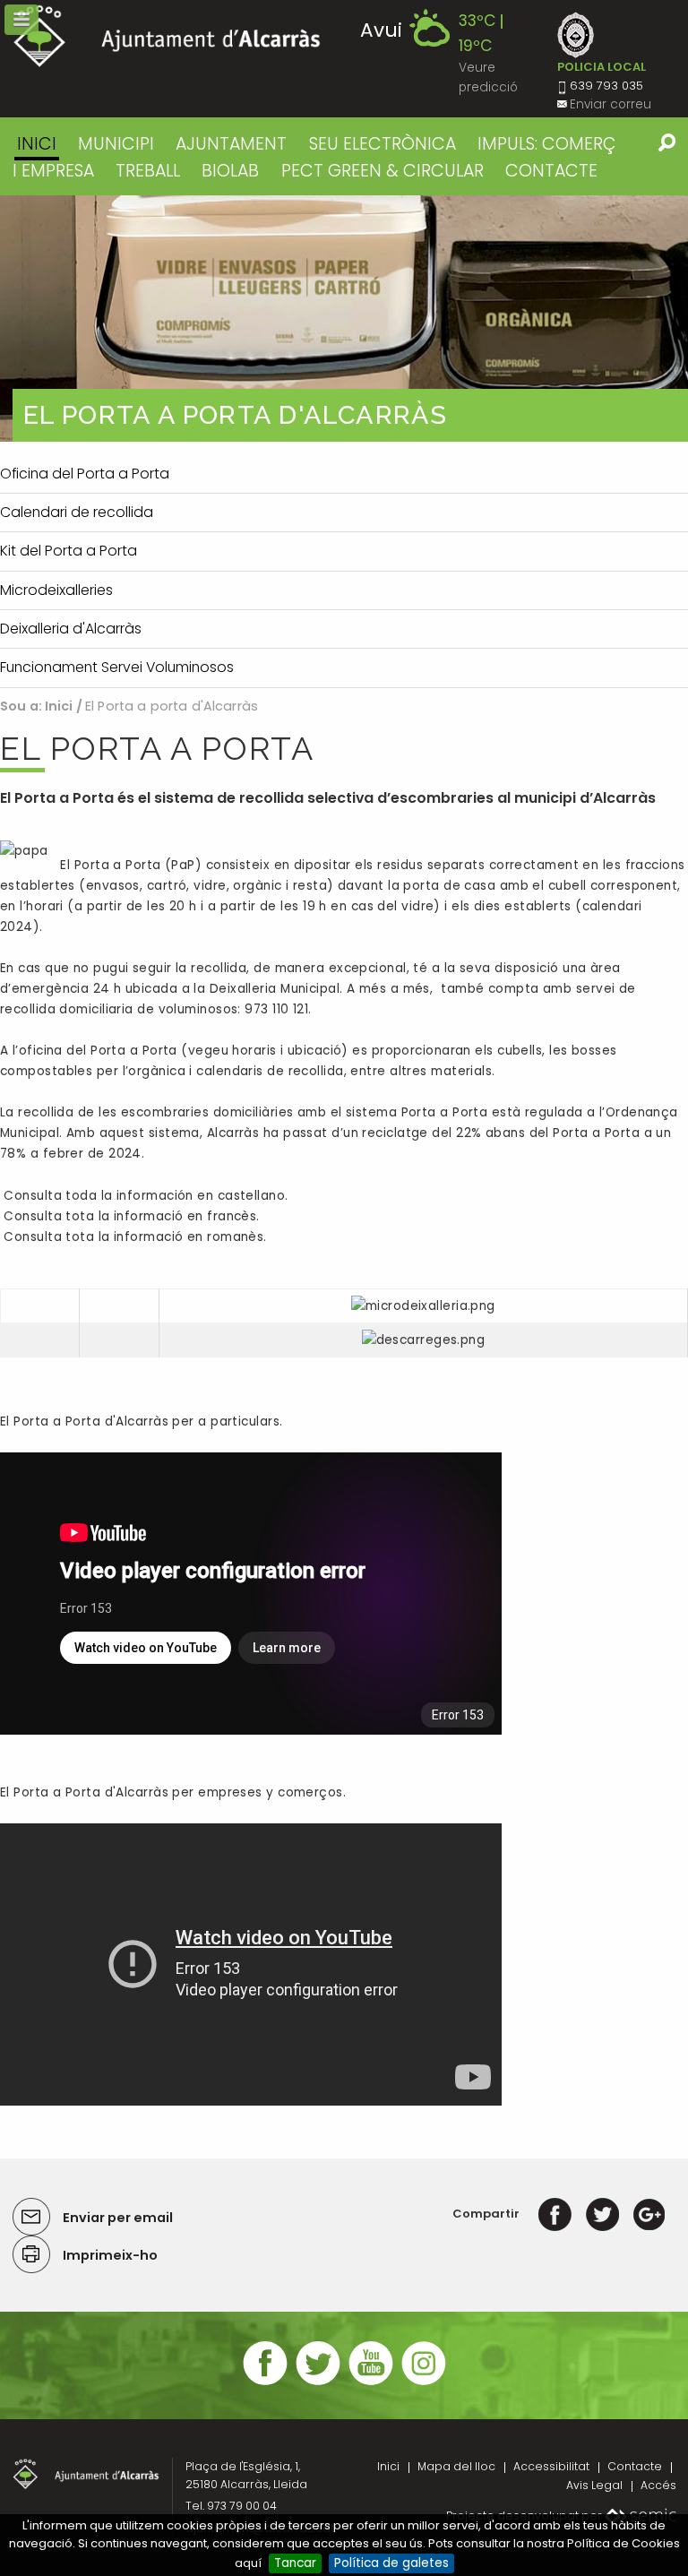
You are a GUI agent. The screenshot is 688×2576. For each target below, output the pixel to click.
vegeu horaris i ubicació (265, 1051)
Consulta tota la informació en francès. (130, 1216)
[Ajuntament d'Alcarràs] (167, 36)
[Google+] (649, 2214)
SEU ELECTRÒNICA (383, 144)
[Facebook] (555, 2214)
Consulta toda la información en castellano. (144, 1196)
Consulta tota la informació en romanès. (133, 1237)
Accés (658, 2485)
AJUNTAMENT (231, 144)
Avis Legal (594, 2485)
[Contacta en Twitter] (318, 2383)
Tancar (295, 2563)
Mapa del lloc (456, 2466)
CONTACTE (551, 171)
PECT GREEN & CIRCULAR (383, 171)
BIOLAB (230, 171)
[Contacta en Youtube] (371, 2383)
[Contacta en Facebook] (265, 2383)
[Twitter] (602, 2214)
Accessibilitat (551, 2466)
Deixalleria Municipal (275, 989)
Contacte (635, 2466)
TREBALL (148, 171)
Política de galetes (391, 2563)
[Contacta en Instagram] (424, 2383)
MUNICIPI (116, 144)
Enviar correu (611, 104)
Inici (37, 144)
